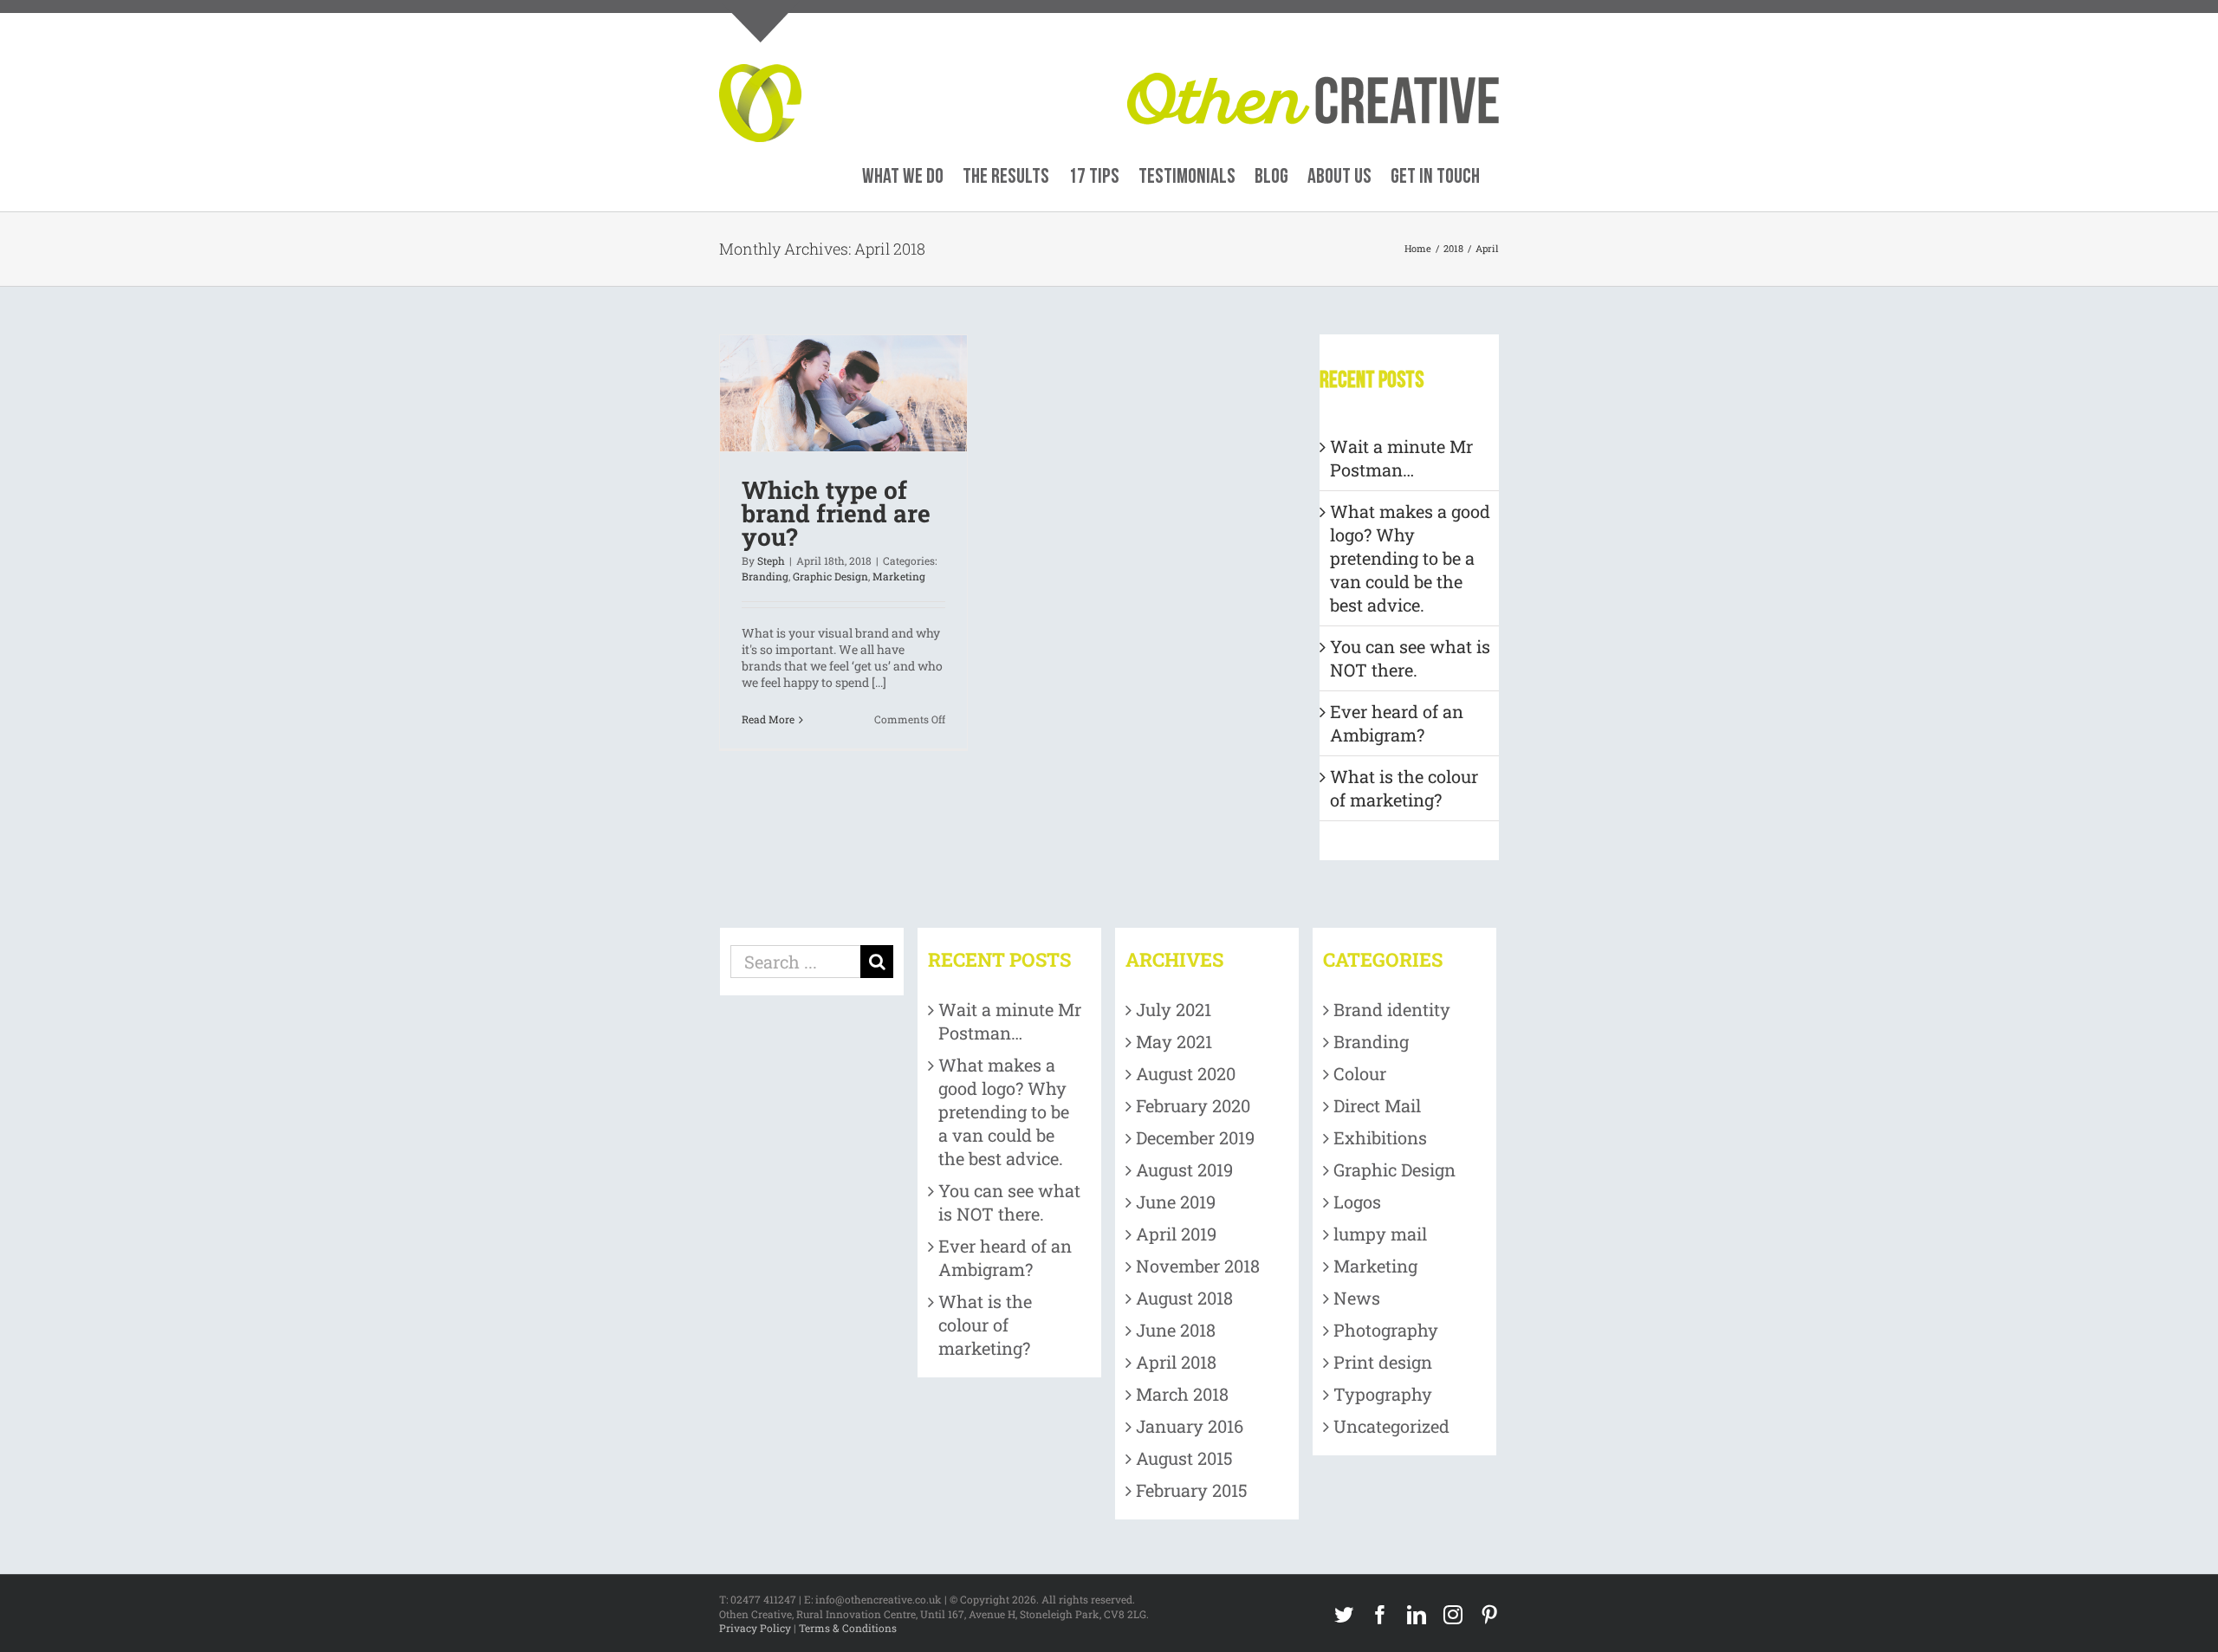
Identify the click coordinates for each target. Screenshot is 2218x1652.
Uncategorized (1391, 1426)
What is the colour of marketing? (1404, 788)
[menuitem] (903, 177)
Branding (765, 576)
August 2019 (1184, 1169)
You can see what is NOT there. (1410, 658)
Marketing (899, 576)
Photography (1386, 1330)
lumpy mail (1380, 1234)
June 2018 (1176, 1330)
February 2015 (1192, 1490)
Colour (1360, 1073)
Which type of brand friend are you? (836, 513)
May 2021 (1174, 1041)
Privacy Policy (755, 1628)
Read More (768, 719)
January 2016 (1190, 1426)
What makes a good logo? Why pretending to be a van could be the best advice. (1410, 558)
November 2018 (1198, 1266)
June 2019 (1176, 1202)
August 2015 (1184, 1458)
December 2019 (1195, 1137)
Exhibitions (1380, 1137)
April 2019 (1176, 1234)
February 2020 (1193, 1105)
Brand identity (1392, 1009)
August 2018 (1184, 1298)
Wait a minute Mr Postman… (1401, 458)
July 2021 (1174, 1009)
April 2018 (1176, 1362)
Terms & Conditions (848, 1628)
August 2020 (1186, 1073)
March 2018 (1182, 1394)
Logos (1357, 1202)
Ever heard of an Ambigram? (1397, 723)
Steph (771, 560)
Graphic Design (830, 576)
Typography (1383, 1394)
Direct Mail (1377, 1105)
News (1357, 1298)
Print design (1383, 1362)
